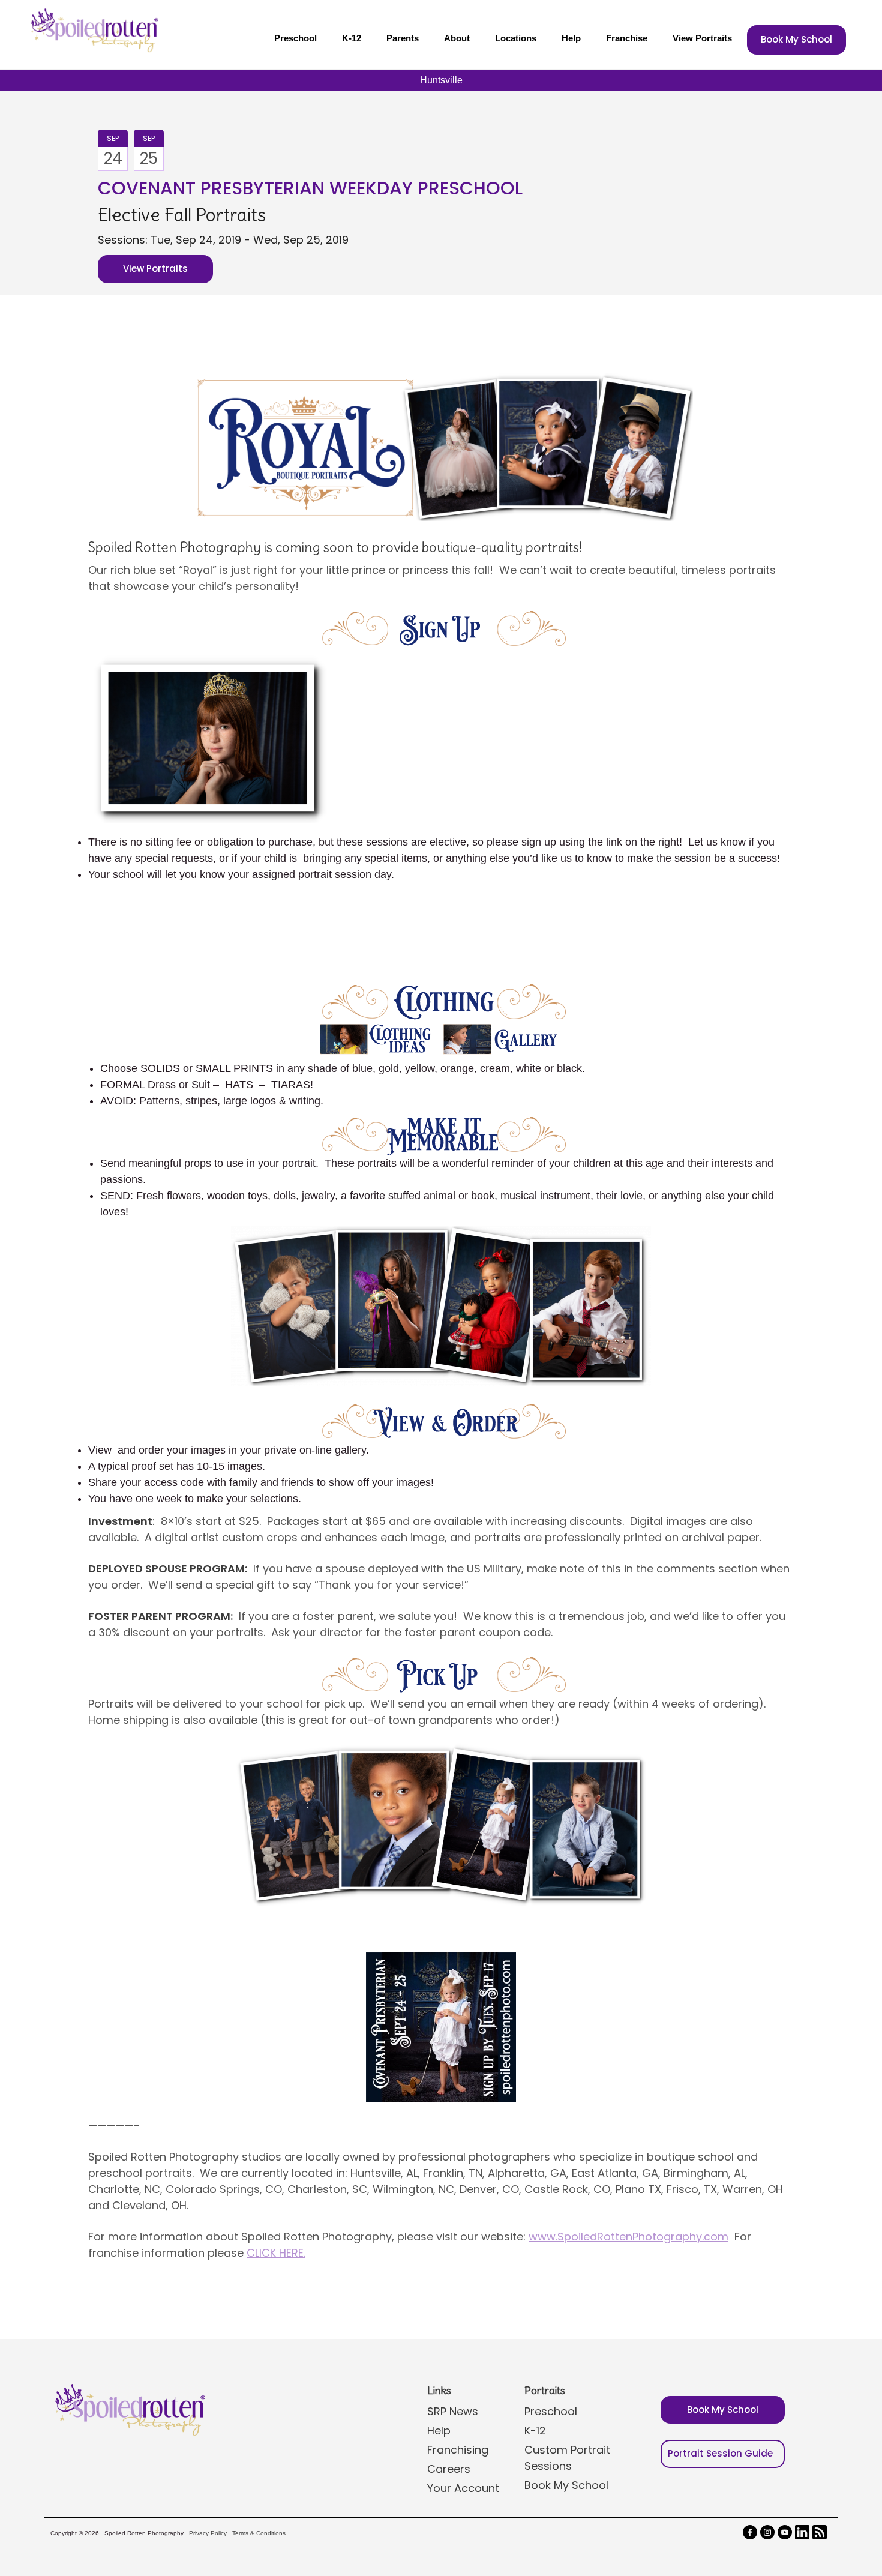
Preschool (295, 38)
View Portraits (702, 38)
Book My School (796, 39)
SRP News (453, 2411)
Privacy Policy (208, 2533)
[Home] (93, 30)
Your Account (463, 2488)
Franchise (627, 38)
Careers (449, 2469)
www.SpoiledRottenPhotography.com (628, 2237)
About (457, 38)
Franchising (458, 2450)
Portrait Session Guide (720, 2453)
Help (571, 38)
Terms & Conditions (259, 2533)
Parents (403, 38)
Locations (516, 38)
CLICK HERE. (276, 2253)
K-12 (352, 38)
